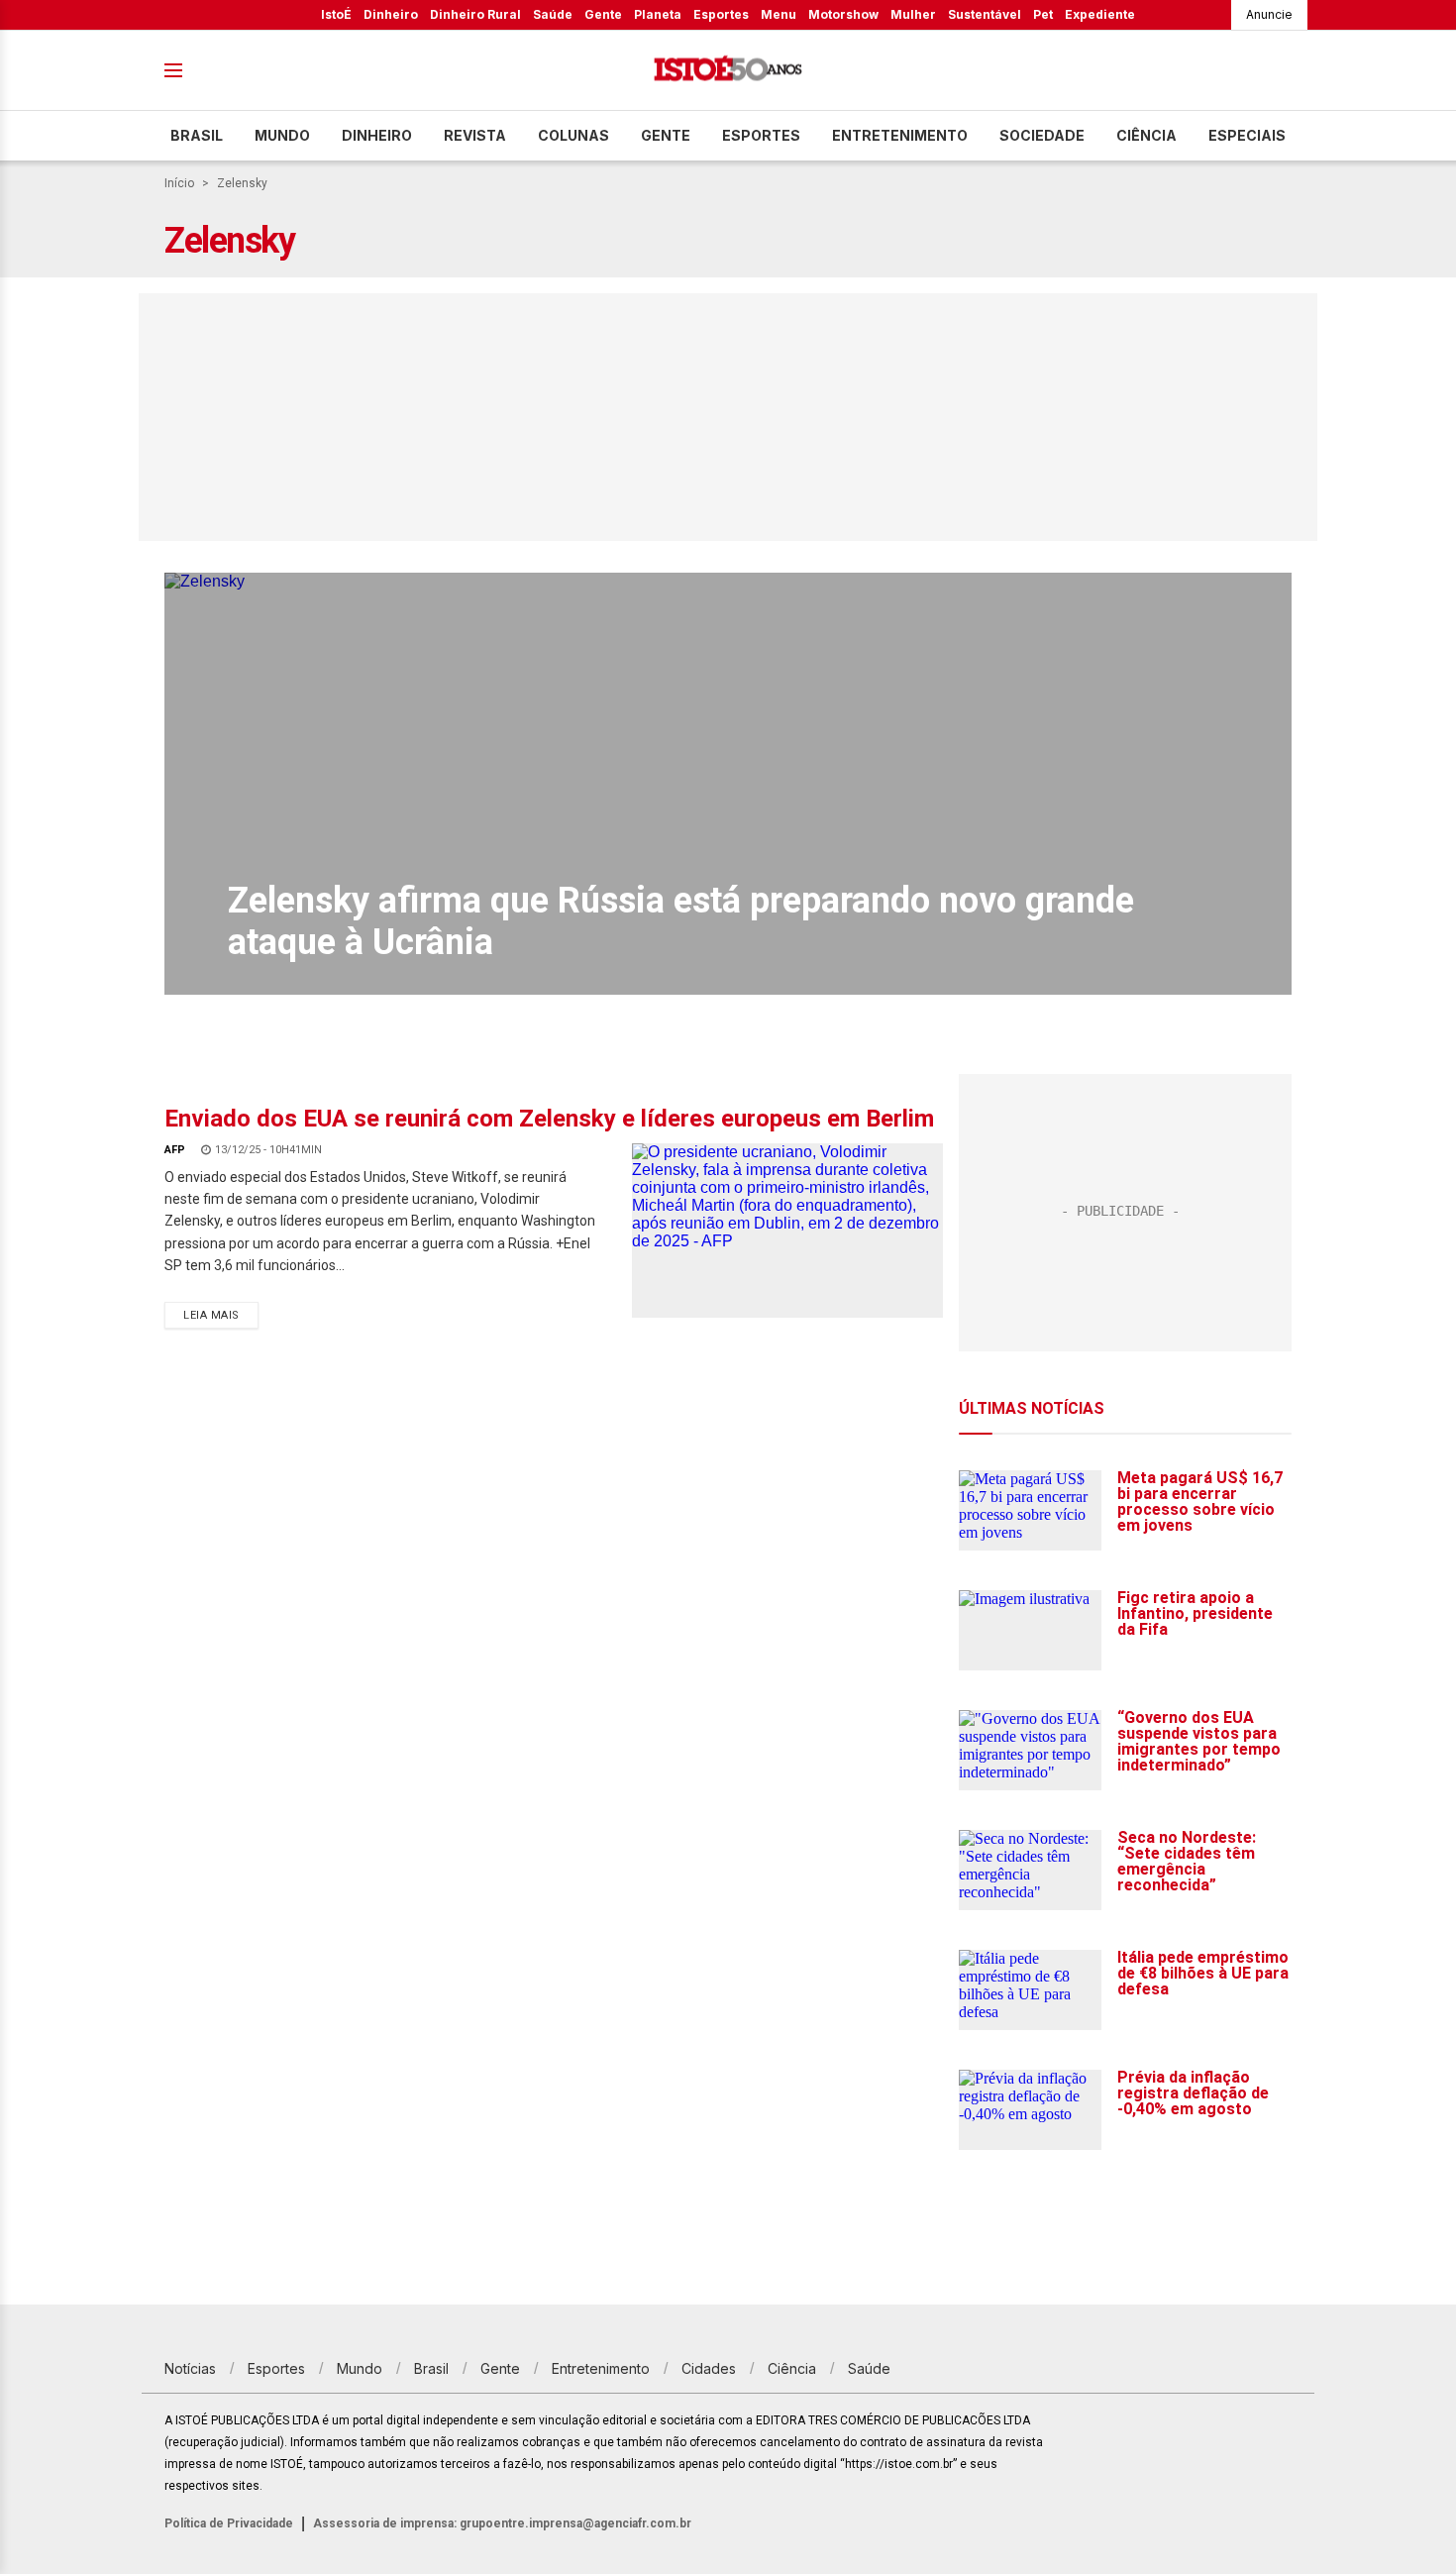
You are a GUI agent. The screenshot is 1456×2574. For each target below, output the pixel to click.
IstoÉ (336, 14)
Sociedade (1042, 135)
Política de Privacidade (229, 2523)
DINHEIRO (377, 135)
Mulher (913, 14)
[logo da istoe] (728, 71)
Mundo (282, 135)
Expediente (1100, 14)
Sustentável (985, 14)
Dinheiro (391, 14)
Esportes (721, 14)
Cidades (709, 2368)
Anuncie (1269, 14)
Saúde (553, 14)
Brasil (197, 135)
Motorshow (843, 14)
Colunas (573, 135)
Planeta (658, 14)
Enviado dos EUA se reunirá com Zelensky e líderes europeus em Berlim (549, 1119)
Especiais (1247, 135)
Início (179, 183)
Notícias (190, 2368)
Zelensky (242, 183)
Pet (1043, 14)
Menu (779, 14)
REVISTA (475, 135)
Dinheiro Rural (475, 14)
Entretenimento (900, 135)
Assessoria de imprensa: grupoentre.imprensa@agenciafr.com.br (502, 2523)
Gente (603, 14)
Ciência (1146, 135)
